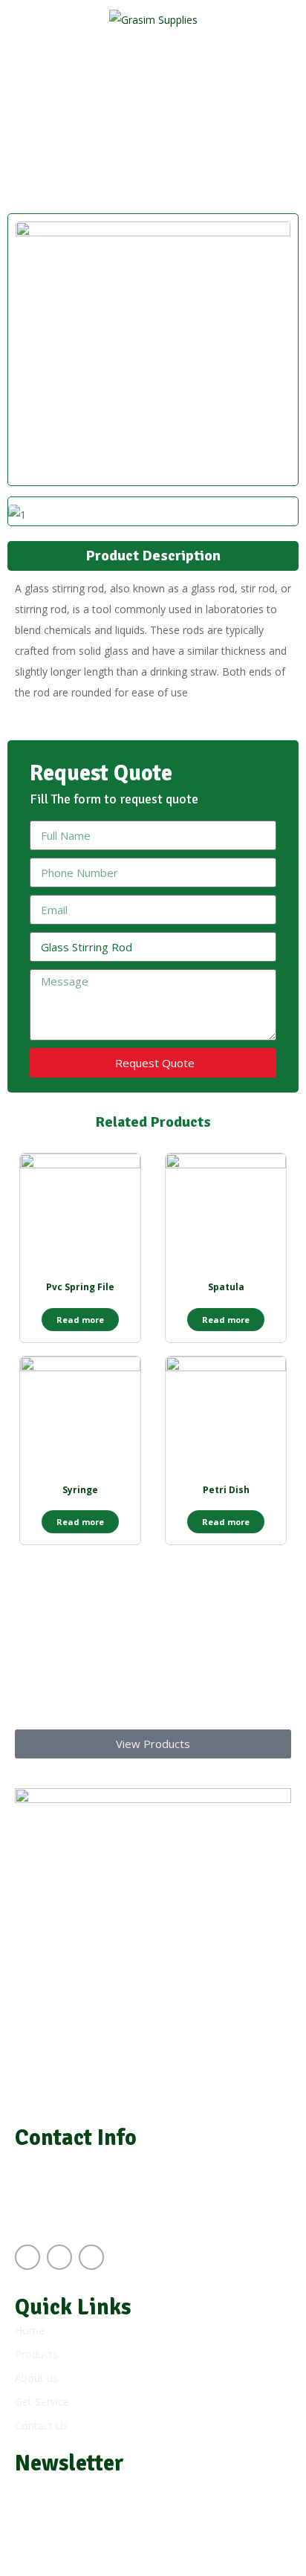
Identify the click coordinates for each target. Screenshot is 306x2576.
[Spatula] (226, 1214)
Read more (80, 1320)
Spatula (226, 1287)
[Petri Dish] (226, 1417)
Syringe (80, 1490)
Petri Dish (226, 1490)
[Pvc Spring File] (80, 1214)
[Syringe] (80, 1417)
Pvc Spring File (80, 1287)
